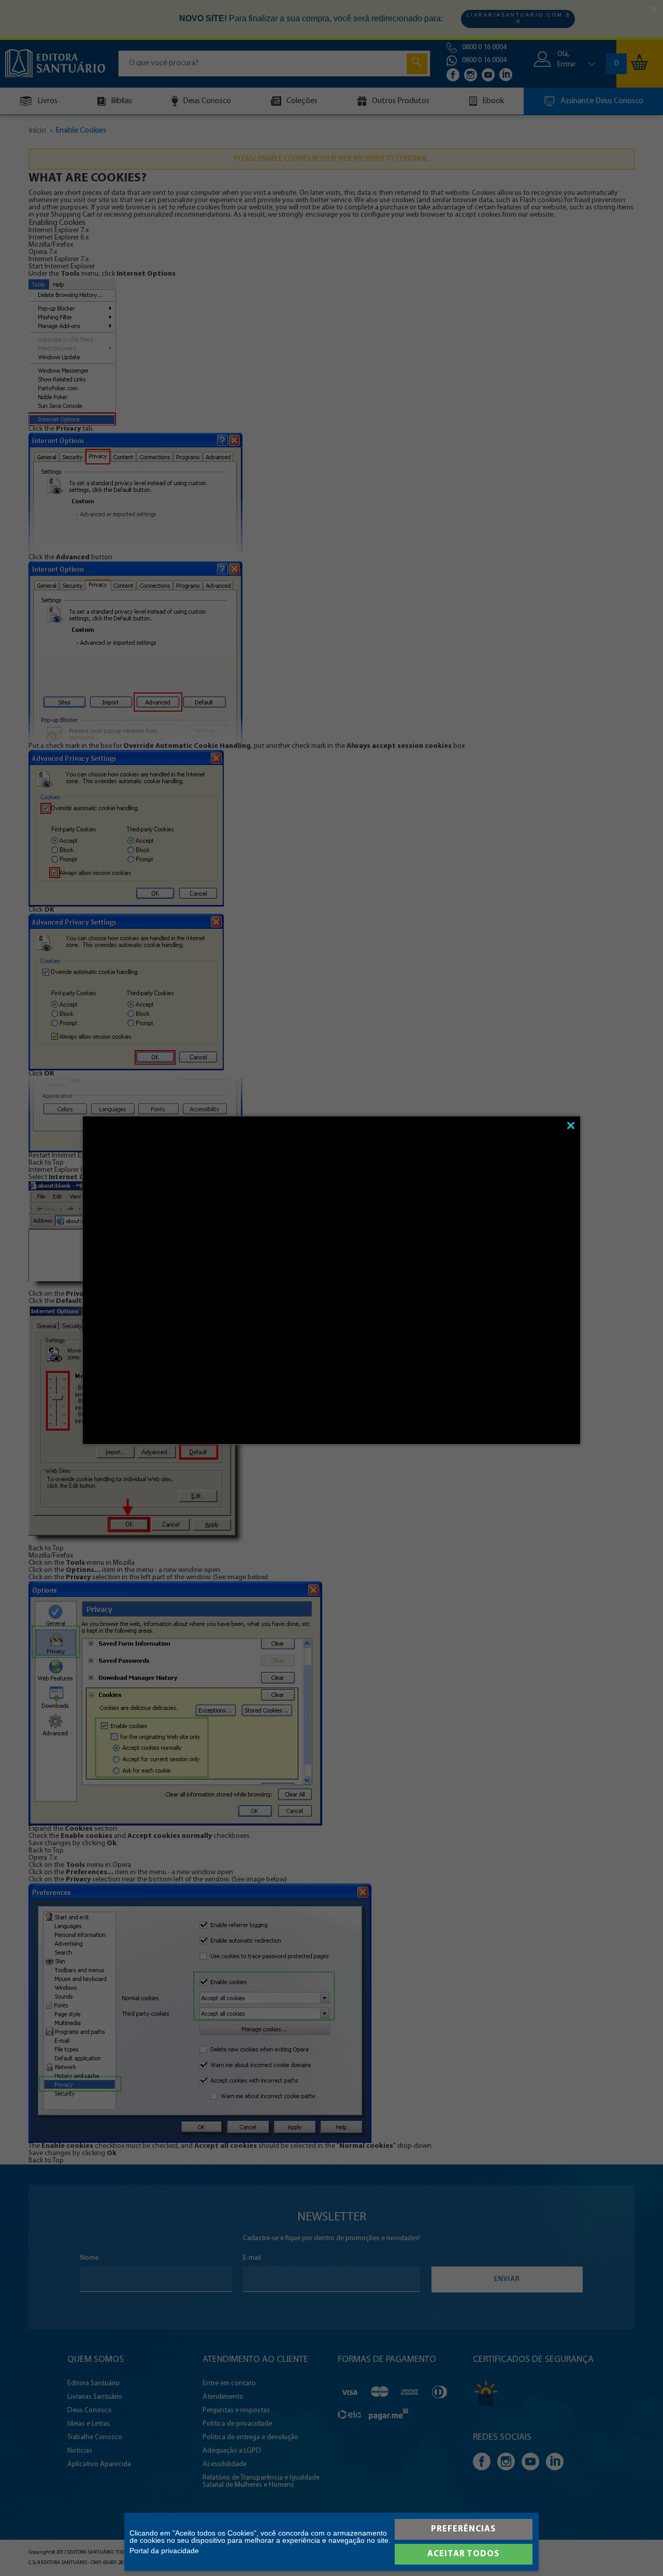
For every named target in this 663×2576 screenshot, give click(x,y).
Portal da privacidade (164, 2551)
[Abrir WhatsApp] (637, 2550)
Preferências (463, 2529)
